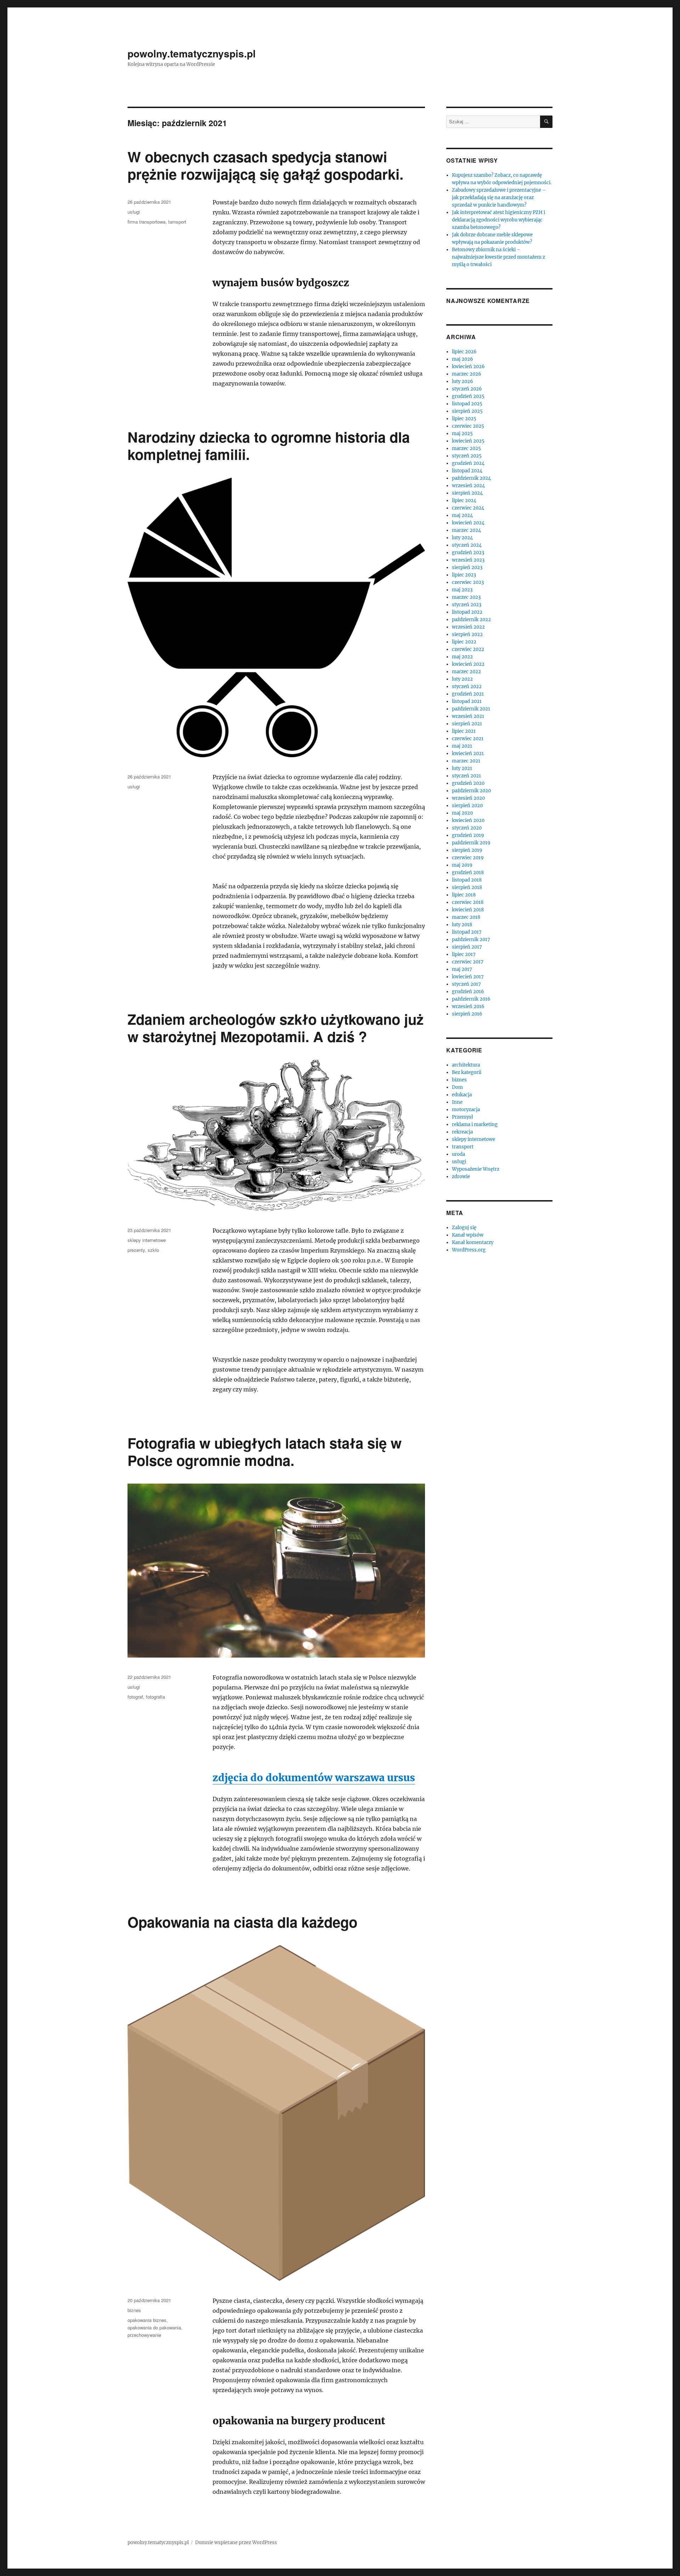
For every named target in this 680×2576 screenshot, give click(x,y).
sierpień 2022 (467, 634)
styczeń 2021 (466, 776)
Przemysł (463, 1117)
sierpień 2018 (467, 887)
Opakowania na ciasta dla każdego (242, 1922)
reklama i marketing (475, 1124)
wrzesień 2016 (468, 1006)
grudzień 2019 (468, 835)
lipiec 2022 (464, 642)
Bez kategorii (467, 1072)
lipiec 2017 (464, 954)
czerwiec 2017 (468, 962)
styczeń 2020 (467, 828)
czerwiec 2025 (468, 426)
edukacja (462, 1095)
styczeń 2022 (467, 687)
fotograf (135, 1697)
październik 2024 (471, 478)
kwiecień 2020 (468, 820)
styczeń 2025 (467, 456)
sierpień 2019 (467, 850)
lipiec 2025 (464, 419)
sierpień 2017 (467, 947)
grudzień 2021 (468, 694)
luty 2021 (462, 768)
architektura (466, 1065)
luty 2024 (462, 538)
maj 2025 (462, 434)
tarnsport (177, 222)
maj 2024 (462, 515)
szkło (153, 1250)
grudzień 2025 (468, 396)
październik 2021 (471, 709)
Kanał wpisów (468, 1235)
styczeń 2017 (466, 984)
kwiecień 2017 (468, 977)
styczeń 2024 (467, 545)
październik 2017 (471, 940)
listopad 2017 (467, 932)
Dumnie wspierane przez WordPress (236, 2543)
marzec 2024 (466, 530)
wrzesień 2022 (468, 627)
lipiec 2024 (464, 500)
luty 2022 (462, 679)
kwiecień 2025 (468, 441)
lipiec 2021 (464, 731)
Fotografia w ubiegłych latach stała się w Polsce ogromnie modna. (265, 1451)
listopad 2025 (467, 404)
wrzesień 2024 (468, 486)
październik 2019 (471, 843)
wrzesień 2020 (468, 798)
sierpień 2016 (467, 1014)
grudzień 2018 (468, 873)
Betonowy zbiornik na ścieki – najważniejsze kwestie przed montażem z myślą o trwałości (498, 257)
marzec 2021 (466, 761)
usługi (134, 212)
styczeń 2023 (467, 605)
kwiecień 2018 (468, 910)
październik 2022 (471, 620)
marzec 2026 (467, 374)
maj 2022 (462, 657)
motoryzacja (466, 1110)
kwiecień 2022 (468, 664)
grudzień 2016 (468, 992)
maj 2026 (463, 359)
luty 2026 (463, 381)
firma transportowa (146, 222)
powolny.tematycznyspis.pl (192, 53)
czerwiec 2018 (468, 902)
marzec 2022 (466, 672)
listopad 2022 (467, 612)
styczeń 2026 (467, 389)
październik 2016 (471, 999)
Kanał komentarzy (473, 1242)
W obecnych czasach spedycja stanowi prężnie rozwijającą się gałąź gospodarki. (265, 165)
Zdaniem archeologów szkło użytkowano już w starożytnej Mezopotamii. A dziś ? (276, 1028)
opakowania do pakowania (154, 2327)
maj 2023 (462, 590)
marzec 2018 (466, 917)
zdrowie (461, 1177)
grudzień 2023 (468, 553)
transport (463, 1147)
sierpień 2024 (467, 493)
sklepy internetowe (147, 1240)
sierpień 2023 (467, 567)
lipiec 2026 (464, 352)
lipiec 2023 (464, 575)
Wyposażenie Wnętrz (476, 1169)
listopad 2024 (467, 471)
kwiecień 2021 (468, 753)
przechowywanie (144, 2335)
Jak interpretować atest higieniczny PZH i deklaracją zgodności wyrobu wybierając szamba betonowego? (498, 220)
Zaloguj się (464, 1228)
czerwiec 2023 (468, 582)
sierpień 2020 (467, 806)
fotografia (155, 1697)
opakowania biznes (147, 2320)
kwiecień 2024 (468, 523)
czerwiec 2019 (468, 858)
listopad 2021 (467, 701)
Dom (457, 1087)
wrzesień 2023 (468, 560)
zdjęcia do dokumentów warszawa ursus (314, 1778)
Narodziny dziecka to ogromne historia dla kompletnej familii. (269, 445)
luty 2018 (462, 925)
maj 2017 (462, 969)
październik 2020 (471, 791)
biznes (134, 2310)
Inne (457, 1102)
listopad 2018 (467, 880)
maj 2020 (462, 813)
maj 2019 (462, 865)
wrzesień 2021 (468, 716)
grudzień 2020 (468, 783)
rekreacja (462, 1132)
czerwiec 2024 (468, 508)
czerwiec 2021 (468, 739)
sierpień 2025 (467, 411)
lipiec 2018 (464, 895)
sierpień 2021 (467, 724)
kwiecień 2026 (468, 367)
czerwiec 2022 (468, 649)
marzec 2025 (466, 448)
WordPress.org (469, 1250)
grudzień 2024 (468, 463)
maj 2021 (462, 746)
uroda (458, 1154)
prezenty (136, 1250)
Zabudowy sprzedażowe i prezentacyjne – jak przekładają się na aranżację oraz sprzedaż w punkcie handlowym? (499, 198)
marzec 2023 (466, 597)
